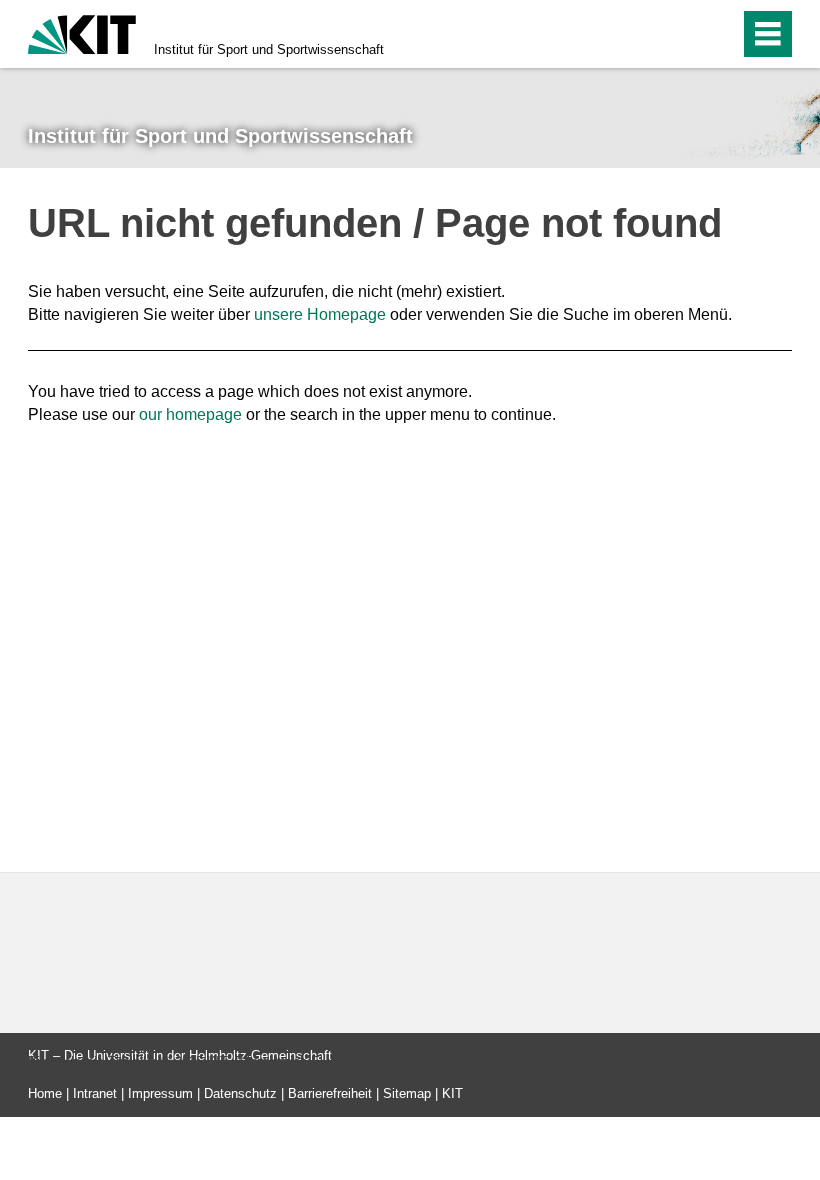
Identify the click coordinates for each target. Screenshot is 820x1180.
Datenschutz (240, 1093)
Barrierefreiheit (330, 1093)
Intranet (95, 1093)
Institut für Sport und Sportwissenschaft (269, 49)
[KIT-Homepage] (82, 32)
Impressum (160, 1093)
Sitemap (407, 1093)
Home (45, 1093)
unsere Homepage (320, 314)
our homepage (190, 414)
